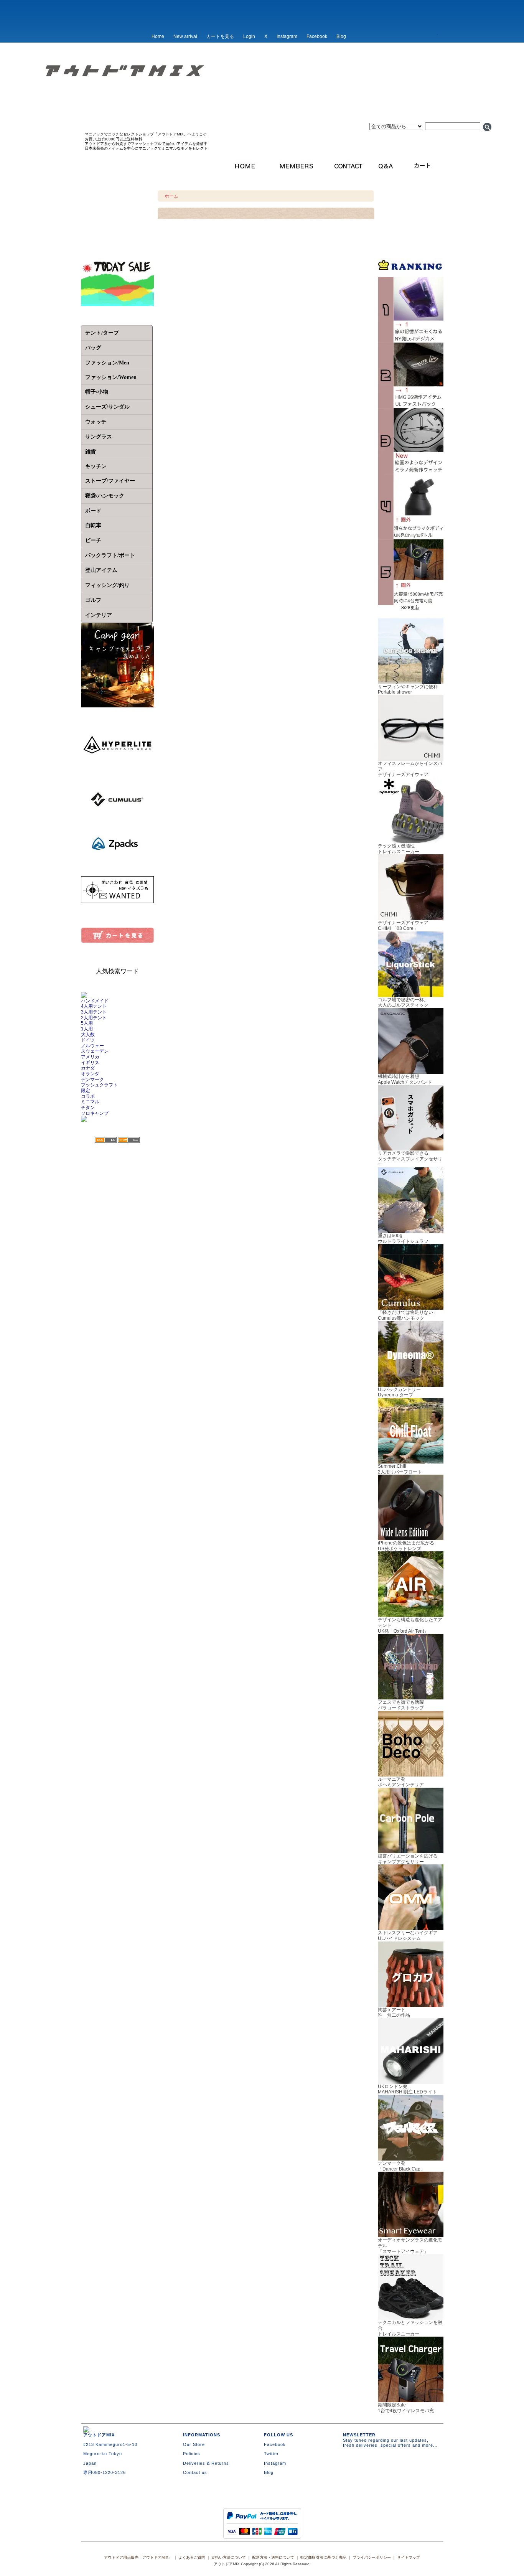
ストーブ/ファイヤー (110, 481)
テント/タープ (102, 333)
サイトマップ (409, 2557)
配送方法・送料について (273, 2557)
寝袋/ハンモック (105, 496)
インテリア (99, 615)
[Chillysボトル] (411, 537)
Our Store (194, 2444)
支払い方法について (229, 2557)
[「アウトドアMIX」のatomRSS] (129, 1140)
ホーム (171, 196)
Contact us (195, 2472)
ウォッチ (96, 422)
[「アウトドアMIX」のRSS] (106, 1140)
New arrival (185, 36)
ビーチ (93, 540)
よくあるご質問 (192, 2557)
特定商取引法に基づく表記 (323, 2557)
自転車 (93, 525)
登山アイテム (101, 570)
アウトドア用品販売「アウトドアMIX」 (138, 2557)
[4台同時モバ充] (411, 602)
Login (249, 36)
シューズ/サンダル (107, 407)
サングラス (99, 437)
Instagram (287, 36)
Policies (192, 2454)
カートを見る (220, 36)
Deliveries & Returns (206, 2463)
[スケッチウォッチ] (411, 471)
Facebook (317, 36)
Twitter (271, 2454)
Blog (341, 36)
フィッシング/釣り (107, 585)
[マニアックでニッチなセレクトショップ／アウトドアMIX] (262, 95)
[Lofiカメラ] (411, 340)
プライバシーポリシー (372, 2557)
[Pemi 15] (411, 405)
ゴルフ (93, 600)
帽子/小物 (97, 392)
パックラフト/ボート (110, 555)
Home (158, 36)
